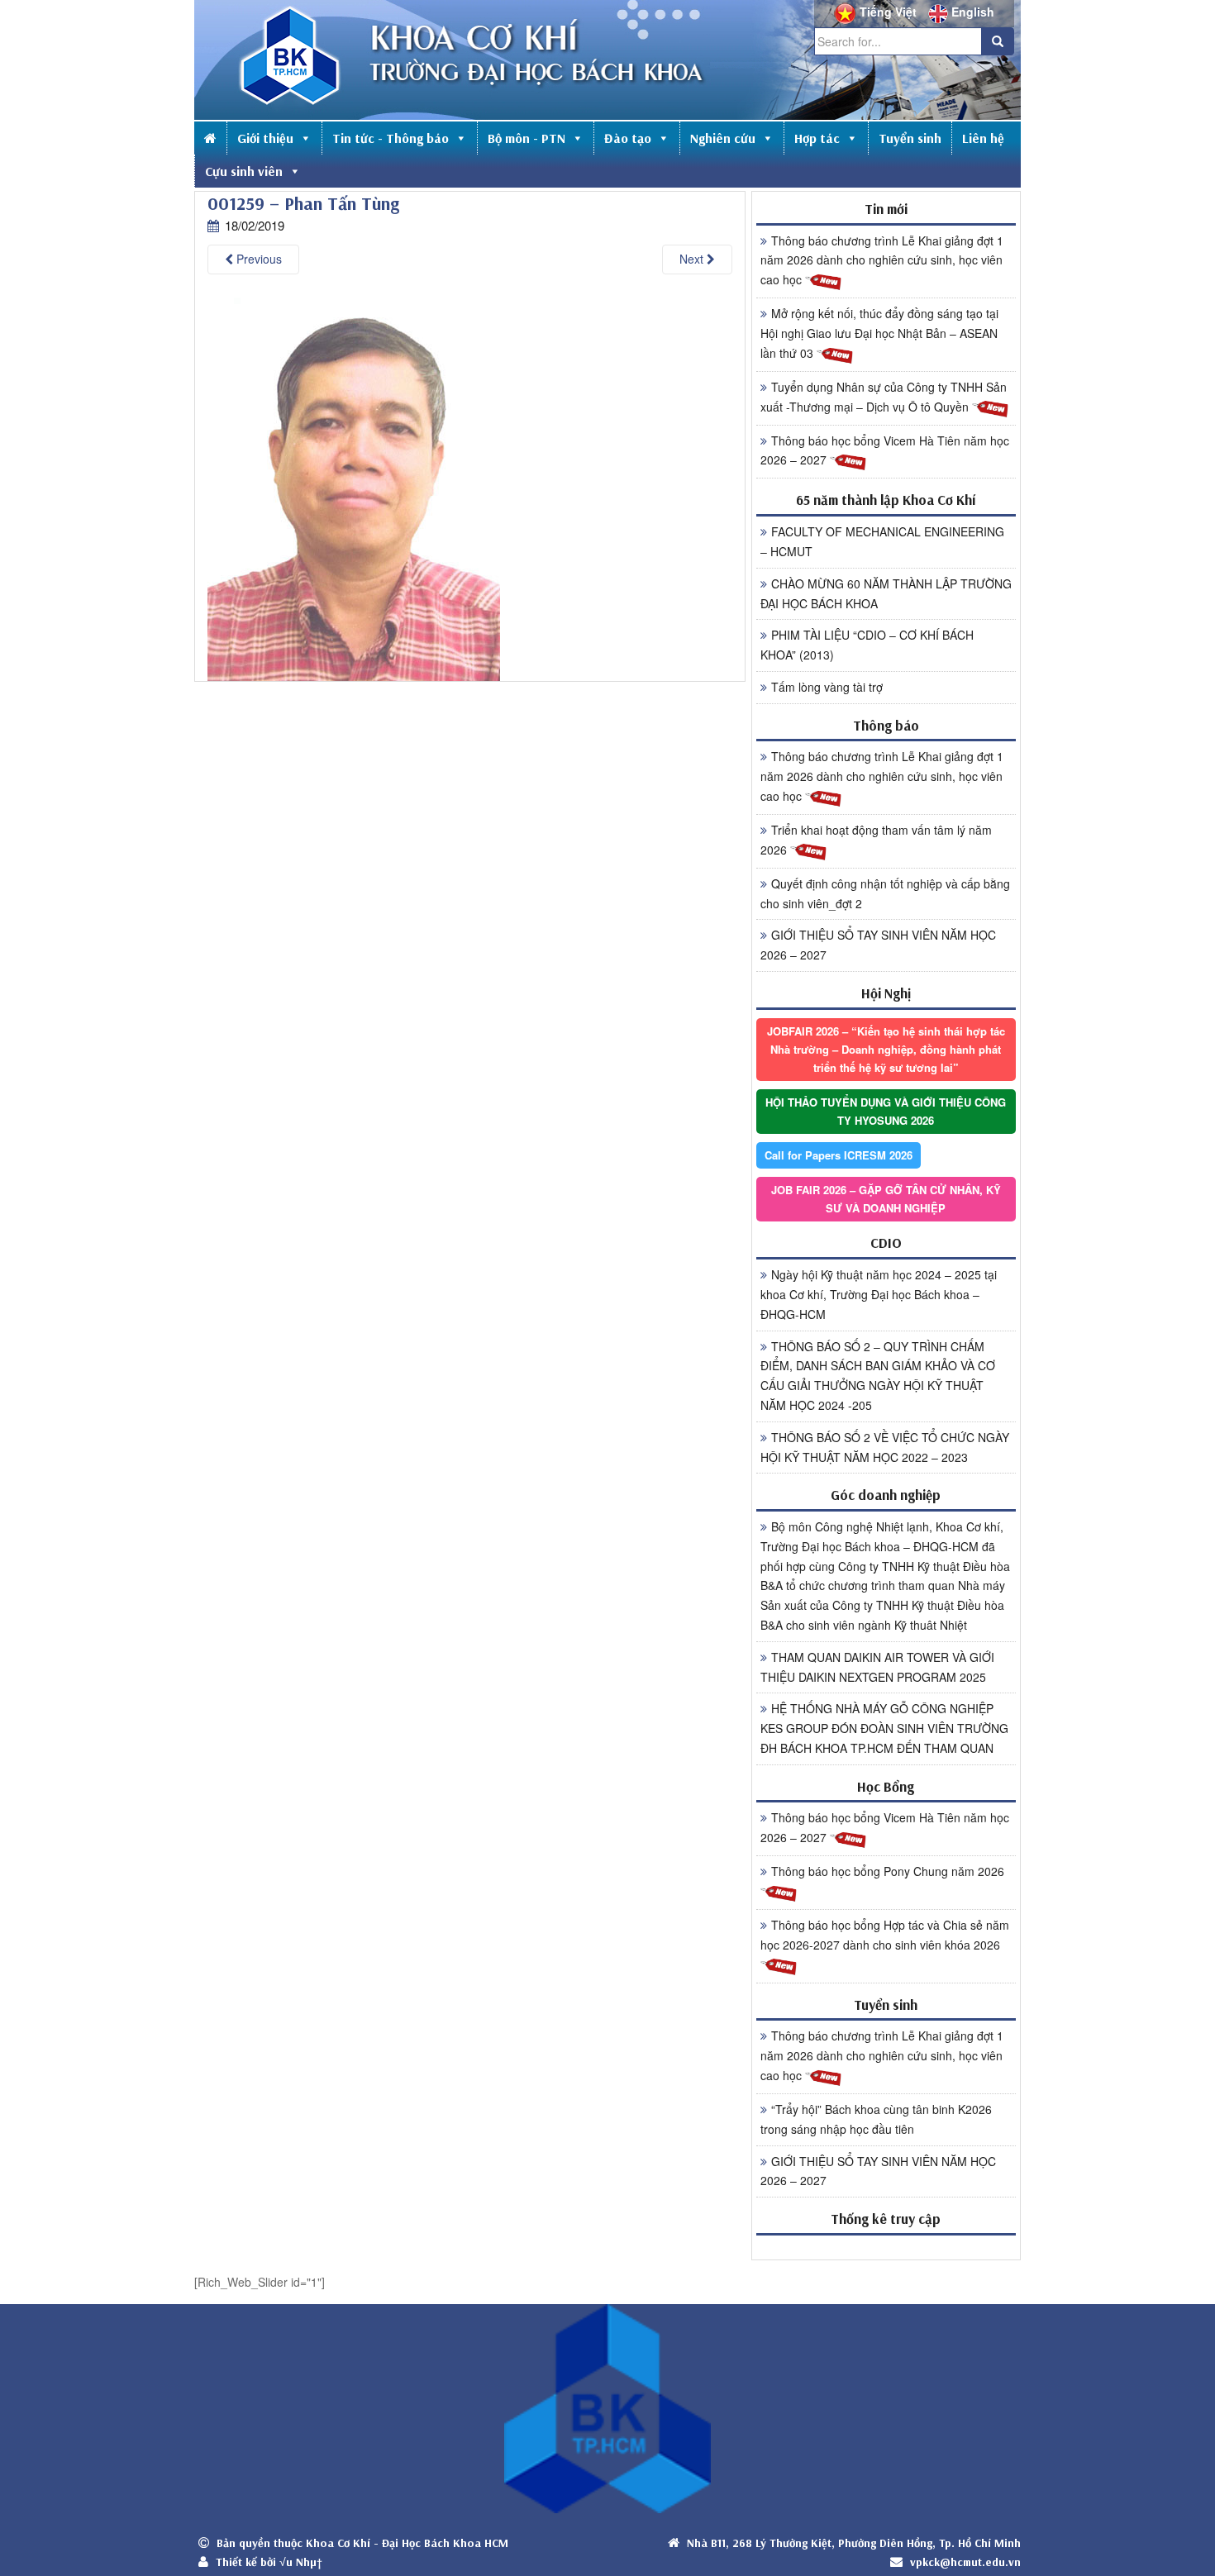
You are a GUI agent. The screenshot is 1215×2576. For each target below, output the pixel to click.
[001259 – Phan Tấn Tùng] (354, 485)
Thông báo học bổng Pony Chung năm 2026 (888, 1871)
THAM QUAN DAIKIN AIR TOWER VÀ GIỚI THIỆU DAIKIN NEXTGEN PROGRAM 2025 (877, 1667)
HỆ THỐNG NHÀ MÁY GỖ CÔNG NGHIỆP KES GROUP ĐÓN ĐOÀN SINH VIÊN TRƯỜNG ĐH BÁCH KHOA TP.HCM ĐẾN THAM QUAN (884, 1728)
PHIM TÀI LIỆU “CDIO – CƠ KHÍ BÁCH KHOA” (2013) (867, 645)
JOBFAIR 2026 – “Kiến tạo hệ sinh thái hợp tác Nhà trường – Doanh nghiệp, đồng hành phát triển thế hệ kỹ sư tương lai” (886, 1049)
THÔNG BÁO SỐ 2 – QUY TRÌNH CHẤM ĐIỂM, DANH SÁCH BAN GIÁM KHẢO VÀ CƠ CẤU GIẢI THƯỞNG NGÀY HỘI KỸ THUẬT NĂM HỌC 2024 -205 (878, 1376)
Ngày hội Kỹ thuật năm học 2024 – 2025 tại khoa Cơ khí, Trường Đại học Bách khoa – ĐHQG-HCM (879, 1294)
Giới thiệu (265, 138)
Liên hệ (983, 138)
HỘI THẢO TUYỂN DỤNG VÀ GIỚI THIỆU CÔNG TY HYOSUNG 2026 (886, 1111)
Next (693, 259)
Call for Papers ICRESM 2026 (839, 1155)
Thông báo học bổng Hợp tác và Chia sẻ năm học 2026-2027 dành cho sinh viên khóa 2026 (885, 1935)
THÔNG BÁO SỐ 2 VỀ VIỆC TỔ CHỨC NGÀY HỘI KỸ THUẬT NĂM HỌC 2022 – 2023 (885, 1447)
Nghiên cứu (723, 138)
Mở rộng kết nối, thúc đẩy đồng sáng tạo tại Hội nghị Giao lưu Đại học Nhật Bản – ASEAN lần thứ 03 (879, 333)
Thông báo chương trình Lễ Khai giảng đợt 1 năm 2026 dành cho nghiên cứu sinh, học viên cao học (882, 260)
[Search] (998, 41)
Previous (257, 259)
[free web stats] (886, 2247)
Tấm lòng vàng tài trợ (827, 687)
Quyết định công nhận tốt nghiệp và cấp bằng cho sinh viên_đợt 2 (885, 893)
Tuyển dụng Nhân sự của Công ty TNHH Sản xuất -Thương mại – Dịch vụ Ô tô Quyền (884, 397)
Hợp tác (817, 138)
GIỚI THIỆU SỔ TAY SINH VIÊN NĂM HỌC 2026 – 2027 (878, 945)
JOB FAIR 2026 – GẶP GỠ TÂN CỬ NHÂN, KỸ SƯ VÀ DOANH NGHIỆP (886, 1199)
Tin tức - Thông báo (391, 138)
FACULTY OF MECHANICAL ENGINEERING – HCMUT (882, 541)
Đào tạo (628, 138)
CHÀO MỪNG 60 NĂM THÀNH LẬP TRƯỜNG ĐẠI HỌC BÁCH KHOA (886, 593)
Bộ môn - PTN (526, 138)
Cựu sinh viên (244, 171)
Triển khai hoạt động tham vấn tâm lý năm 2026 (876, 840)
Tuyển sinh (910, 138)
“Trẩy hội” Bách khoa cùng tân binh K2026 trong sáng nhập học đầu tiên (876, 2119)
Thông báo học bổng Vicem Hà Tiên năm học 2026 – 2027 (885, 450)
